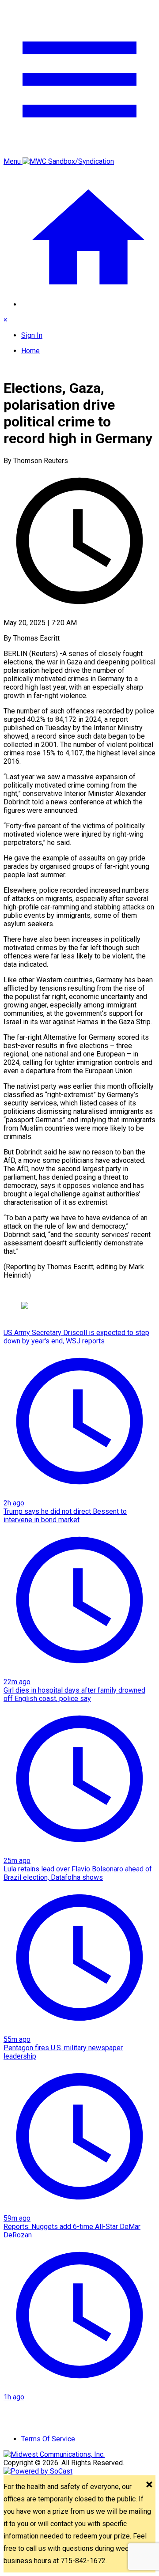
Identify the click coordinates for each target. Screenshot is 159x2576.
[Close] (149, 2485)
